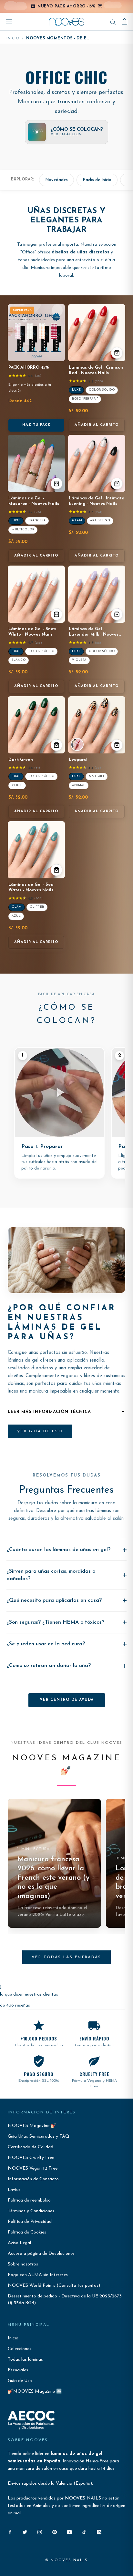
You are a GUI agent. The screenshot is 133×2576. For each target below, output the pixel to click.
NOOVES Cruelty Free (31, 2158)
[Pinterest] (55, 2532)
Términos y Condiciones (31, 2211)
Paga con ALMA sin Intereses (38, 2275)
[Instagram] (40, 2532)
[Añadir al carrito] (117, 353)
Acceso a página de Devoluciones (41, 2254)
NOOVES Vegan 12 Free (33, 2168)
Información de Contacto (33, 2179)
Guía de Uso (20, 2381)
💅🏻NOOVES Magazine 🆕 (35, 2392)
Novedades (56, 180)
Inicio (13, 38)
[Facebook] (10, 2532)
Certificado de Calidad (31, 2147)
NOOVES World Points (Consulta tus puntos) (54, 2286)
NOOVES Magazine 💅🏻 (32, 2126)
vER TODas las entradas (66, 1957)
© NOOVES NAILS (66, 2560)
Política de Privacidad (30, 2222)
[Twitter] (25, 2532)
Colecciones (20, 2349)
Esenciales (18, 2370)
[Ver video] (77, 744)
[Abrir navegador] (9, 22)
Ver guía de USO (40, 1431)
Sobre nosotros (23, 2264)
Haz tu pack (36, 425)
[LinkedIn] (99, 2532)
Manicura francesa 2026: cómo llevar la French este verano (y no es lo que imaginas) (53, 1878)
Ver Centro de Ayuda (67, 1700)
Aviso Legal (19, 2243)
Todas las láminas (25, 2360)
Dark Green (21, 760)
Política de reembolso (29, 2200)
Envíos (14, 2190)
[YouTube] (69, 2532)
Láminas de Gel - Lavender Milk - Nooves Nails (94, 634)
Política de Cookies (27, 2232)
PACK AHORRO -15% (29, 368)
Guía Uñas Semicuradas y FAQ (39, 2136)
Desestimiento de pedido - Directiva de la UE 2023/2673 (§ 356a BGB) (65, 2300)
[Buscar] (113, 22)
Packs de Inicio (97, 180)
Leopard (78, 760)
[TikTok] (84, 2532)
